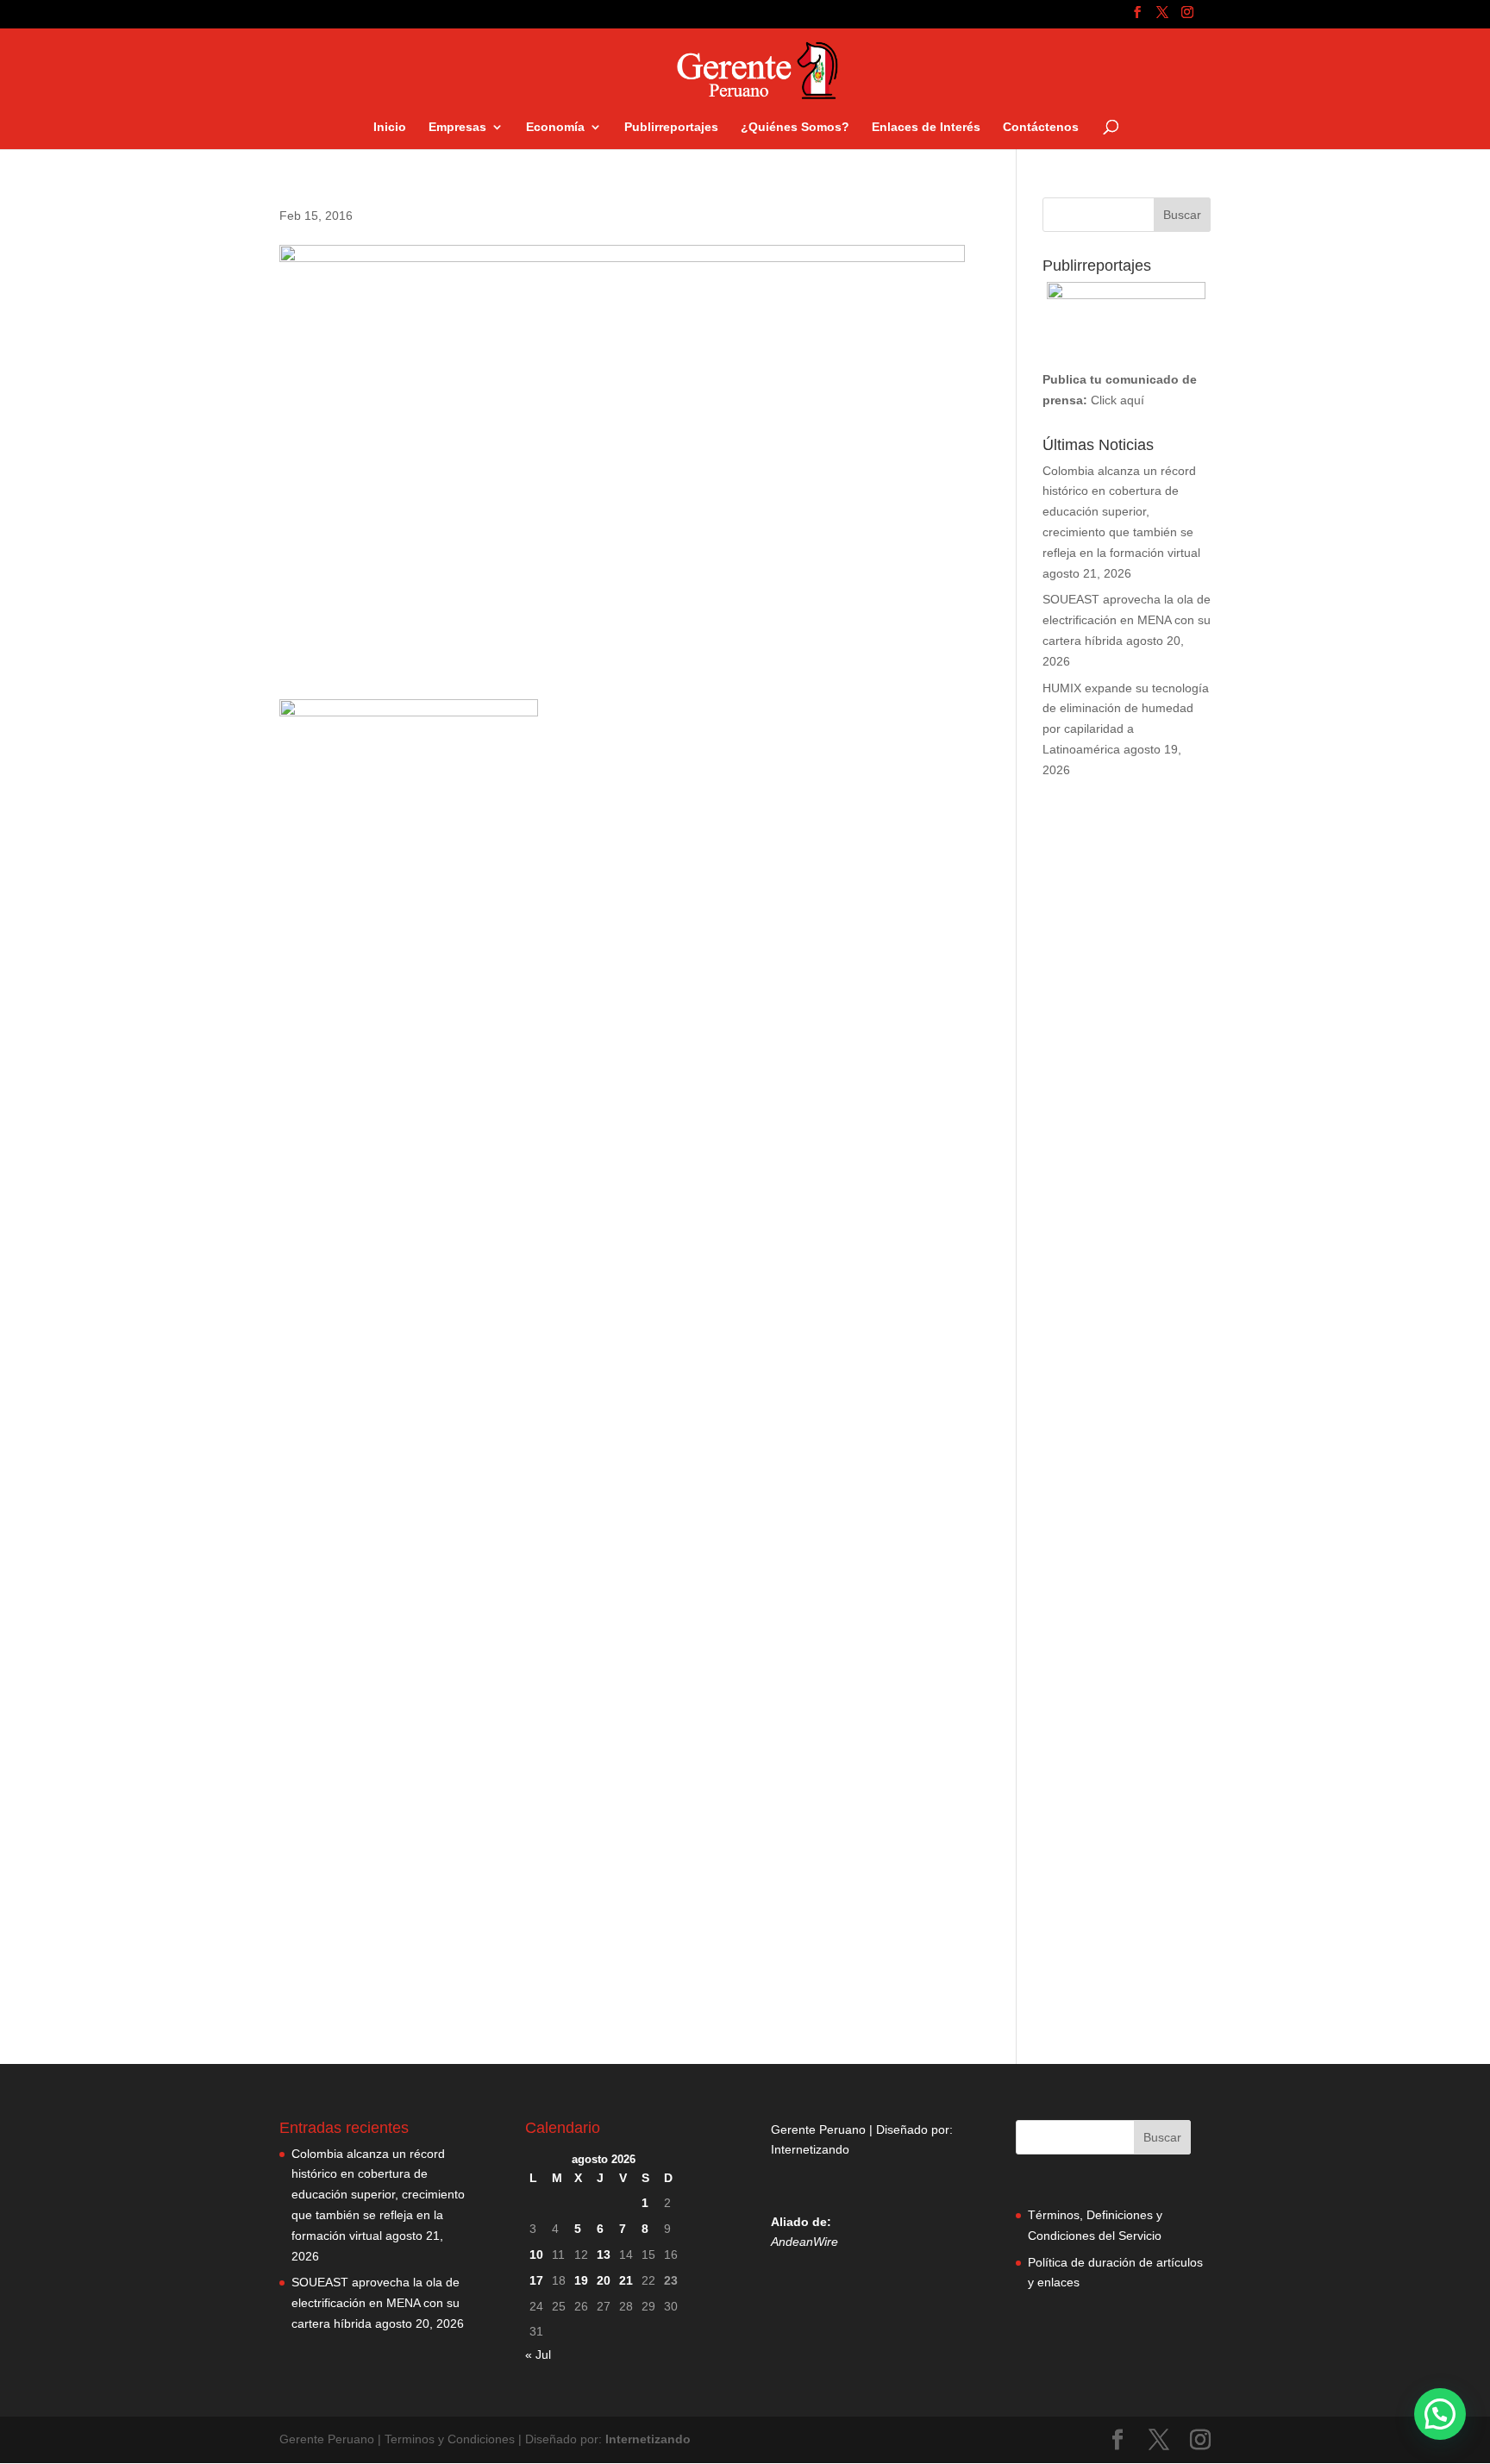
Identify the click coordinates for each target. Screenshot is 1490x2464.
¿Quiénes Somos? (795, 127)
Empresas (457, 127)
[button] (1440, 2414)
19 (581, 2280)
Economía (555, 127)
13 (604, 2254)
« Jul (538, 2355)
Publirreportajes (671, 127)
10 (536, 2254)
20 (604, 2280)
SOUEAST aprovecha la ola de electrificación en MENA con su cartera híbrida (1127, 620)
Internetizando (810, 2149)
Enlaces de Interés (926, 127)
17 (536, 2280)
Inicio (390, 127)
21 (626, 2280)
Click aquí (1117, 400)
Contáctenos (1041, 127)
